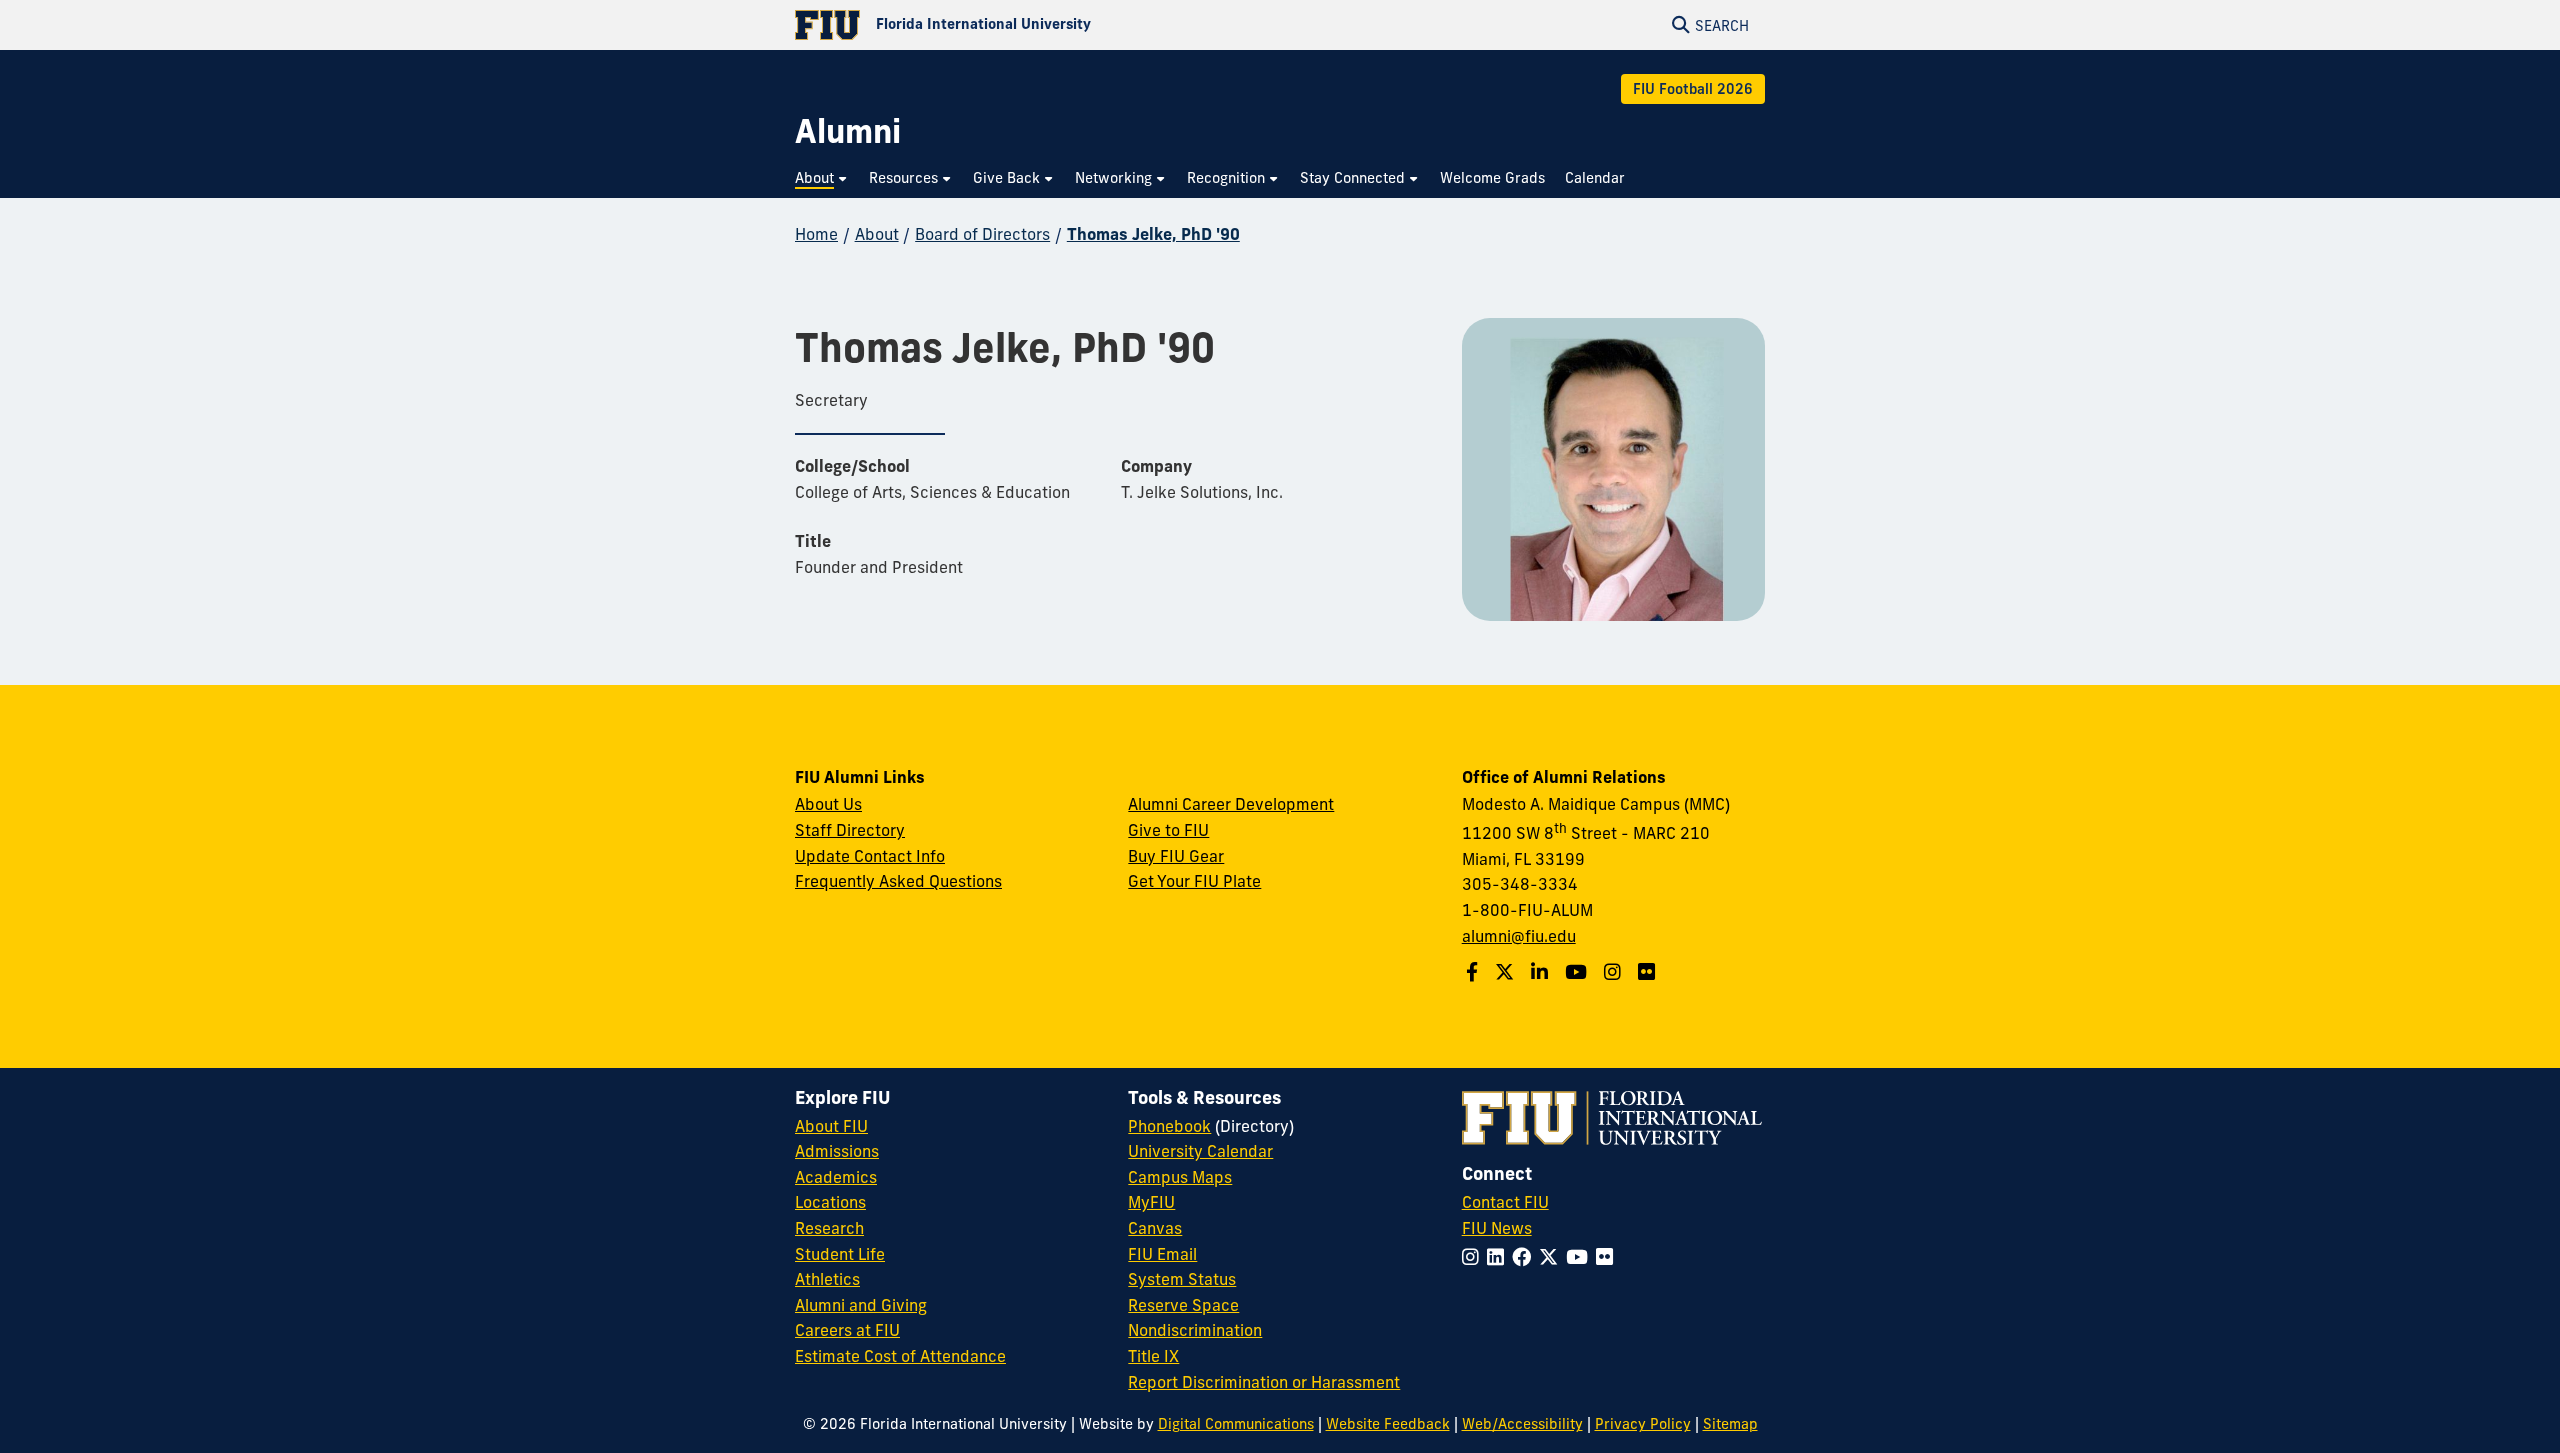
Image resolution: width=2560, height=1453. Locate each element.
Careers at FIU (847, 1330)
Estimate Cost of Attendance (900, 1356)
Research (829, 1228)
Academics (836, 1177)
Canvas (1155, 1228)
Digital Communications (1236, 1424)
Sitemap (1730, 1424)
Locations (830, 1202)
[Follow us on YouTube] (1578, 972)
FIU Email (1162, 1254)
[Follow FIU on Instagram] (1474, 1257)
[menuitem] (822, 178)
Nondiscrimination (1195, 1330)
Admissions (837, 1151)
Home (816, 234)
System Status (1182, 1279)
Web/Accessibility (1522, 1424)
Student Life (840, 1254)
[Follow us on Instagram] (1615, 972)
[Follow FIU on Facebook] (1525, 1257)
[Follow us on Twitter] (1507, 972)
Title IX (1153, 1356)
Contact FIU (1505, 1202)
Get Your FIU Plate (1194, 881)
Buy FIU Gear (1176, 856)
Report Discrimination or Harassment (1264, 1382)
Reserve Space (1183, 1305)
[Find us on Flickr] (1649, 972)
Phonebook (1169, 1126)
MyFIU (1151, 1202)
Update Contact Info (870, 856)
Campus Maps (1180, 1177)
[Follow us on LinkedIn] (1542, 972)
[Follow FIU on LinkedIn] (1499, 1257)
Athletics (827, 1279)
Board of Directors (982, 234)
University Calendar (1200, 1151)
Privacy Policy (1643, 1424)
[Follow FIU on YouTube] (1581, 1257)
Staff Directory (850, 830)
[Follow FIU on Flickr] (1608, 1257)
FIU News (1497, 1228)
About (877, 234)
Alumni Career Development (1231, 804)
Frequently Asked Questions (898, 881)
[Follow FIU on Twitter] (1552, 1257)
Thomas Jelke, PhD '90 (1153, 234)
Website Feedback (1388, 1424)
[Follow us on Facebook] (1474, 972)
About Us (828, 804)
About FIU (831, 1126)
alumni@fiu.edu (1519, 936)
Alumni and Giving (861, 1305)
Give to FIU (1168, 830)
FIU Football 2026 (1693, 89)
